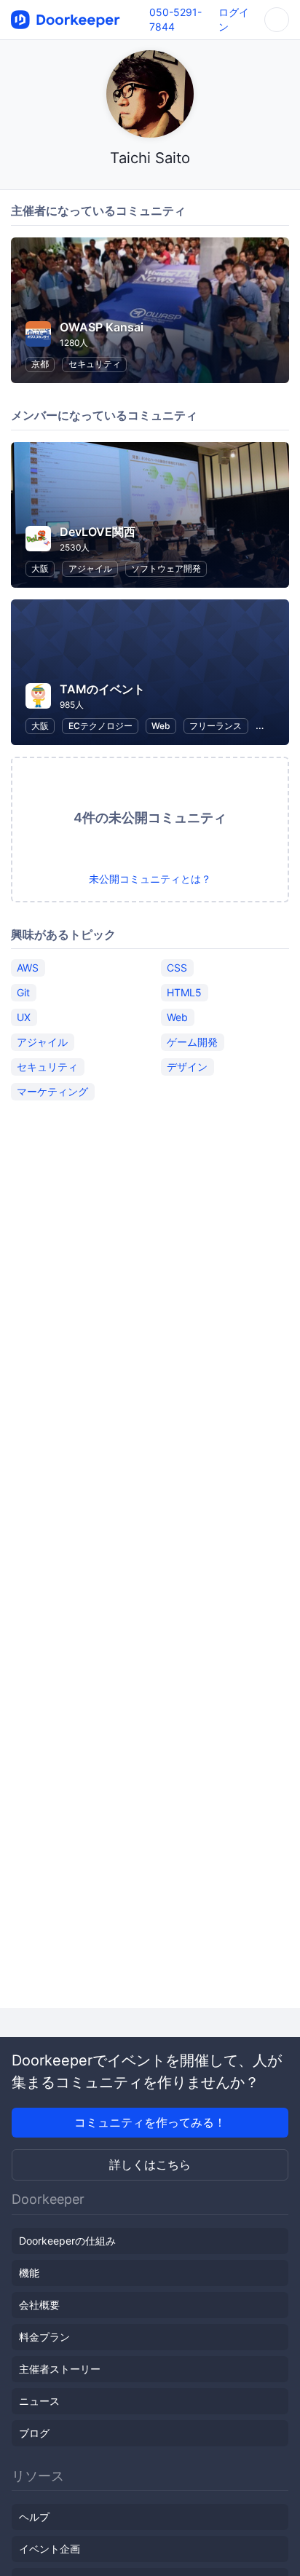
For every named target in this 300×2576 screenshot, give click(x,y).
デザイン (187, 1067)
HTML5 (184, 992)
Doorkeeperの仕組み (67, 2241)
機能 (29, 2273)
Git (23, 992)
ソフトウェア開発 (166, 568)
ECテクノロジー (100, 726)
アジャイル (90, 568)
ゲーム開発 (192, 1042)
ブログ (34, 2433)
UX (24, 1017)
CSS (177, 968)
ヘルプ (34, 2517)
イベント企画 (50, 2549)
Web (161, 726)
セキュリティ (95, 364)
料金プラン (44, 2337)
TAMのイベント (102, 689)
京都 (40, 364)
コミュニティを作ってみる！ (150, 2122)
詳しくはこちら (150, 2165)
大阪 (40, 568)
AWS (28, 968)
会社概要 (39, 2305)
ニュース (39, 2401)
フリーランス (216, 726)
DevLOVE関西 (98, 532)
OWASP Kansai (102, 327)
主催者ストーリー (60, 2369)
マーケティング (52, 1091)
